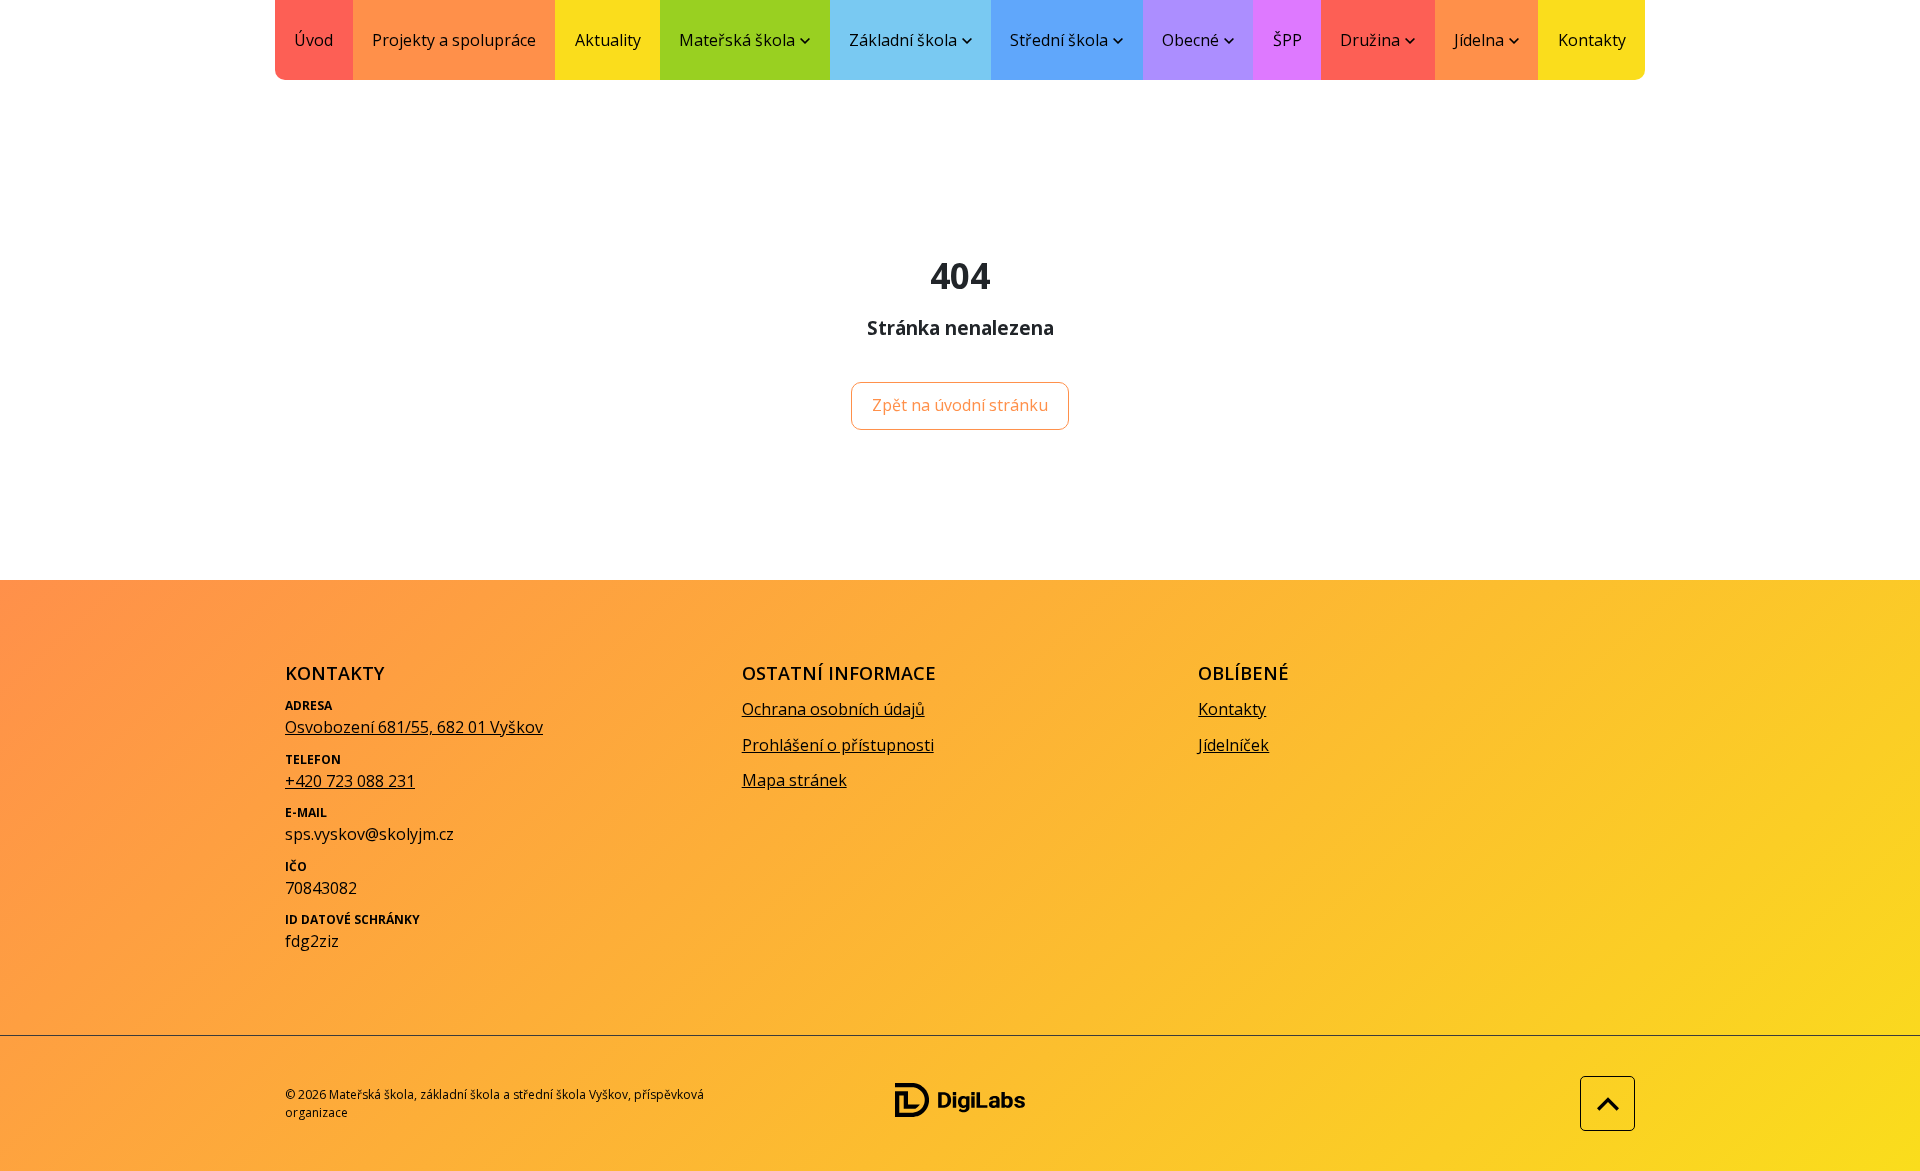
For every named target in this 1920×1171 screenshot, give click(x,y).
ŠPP (1287, 40)
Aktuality (608, 40)
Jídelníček (1233, 745)
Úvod (313, 40)
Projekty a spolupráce (454, 40)
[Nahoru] (1602, 1103)
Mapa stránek (794, 780)
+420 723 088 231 (350, 781)
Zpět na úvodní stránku (960, 405)
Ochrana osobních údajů (833, 709)
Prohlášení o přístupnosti (838, 745)
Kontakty (1592, 40)
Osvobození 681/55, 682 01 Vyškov (414, 727)
